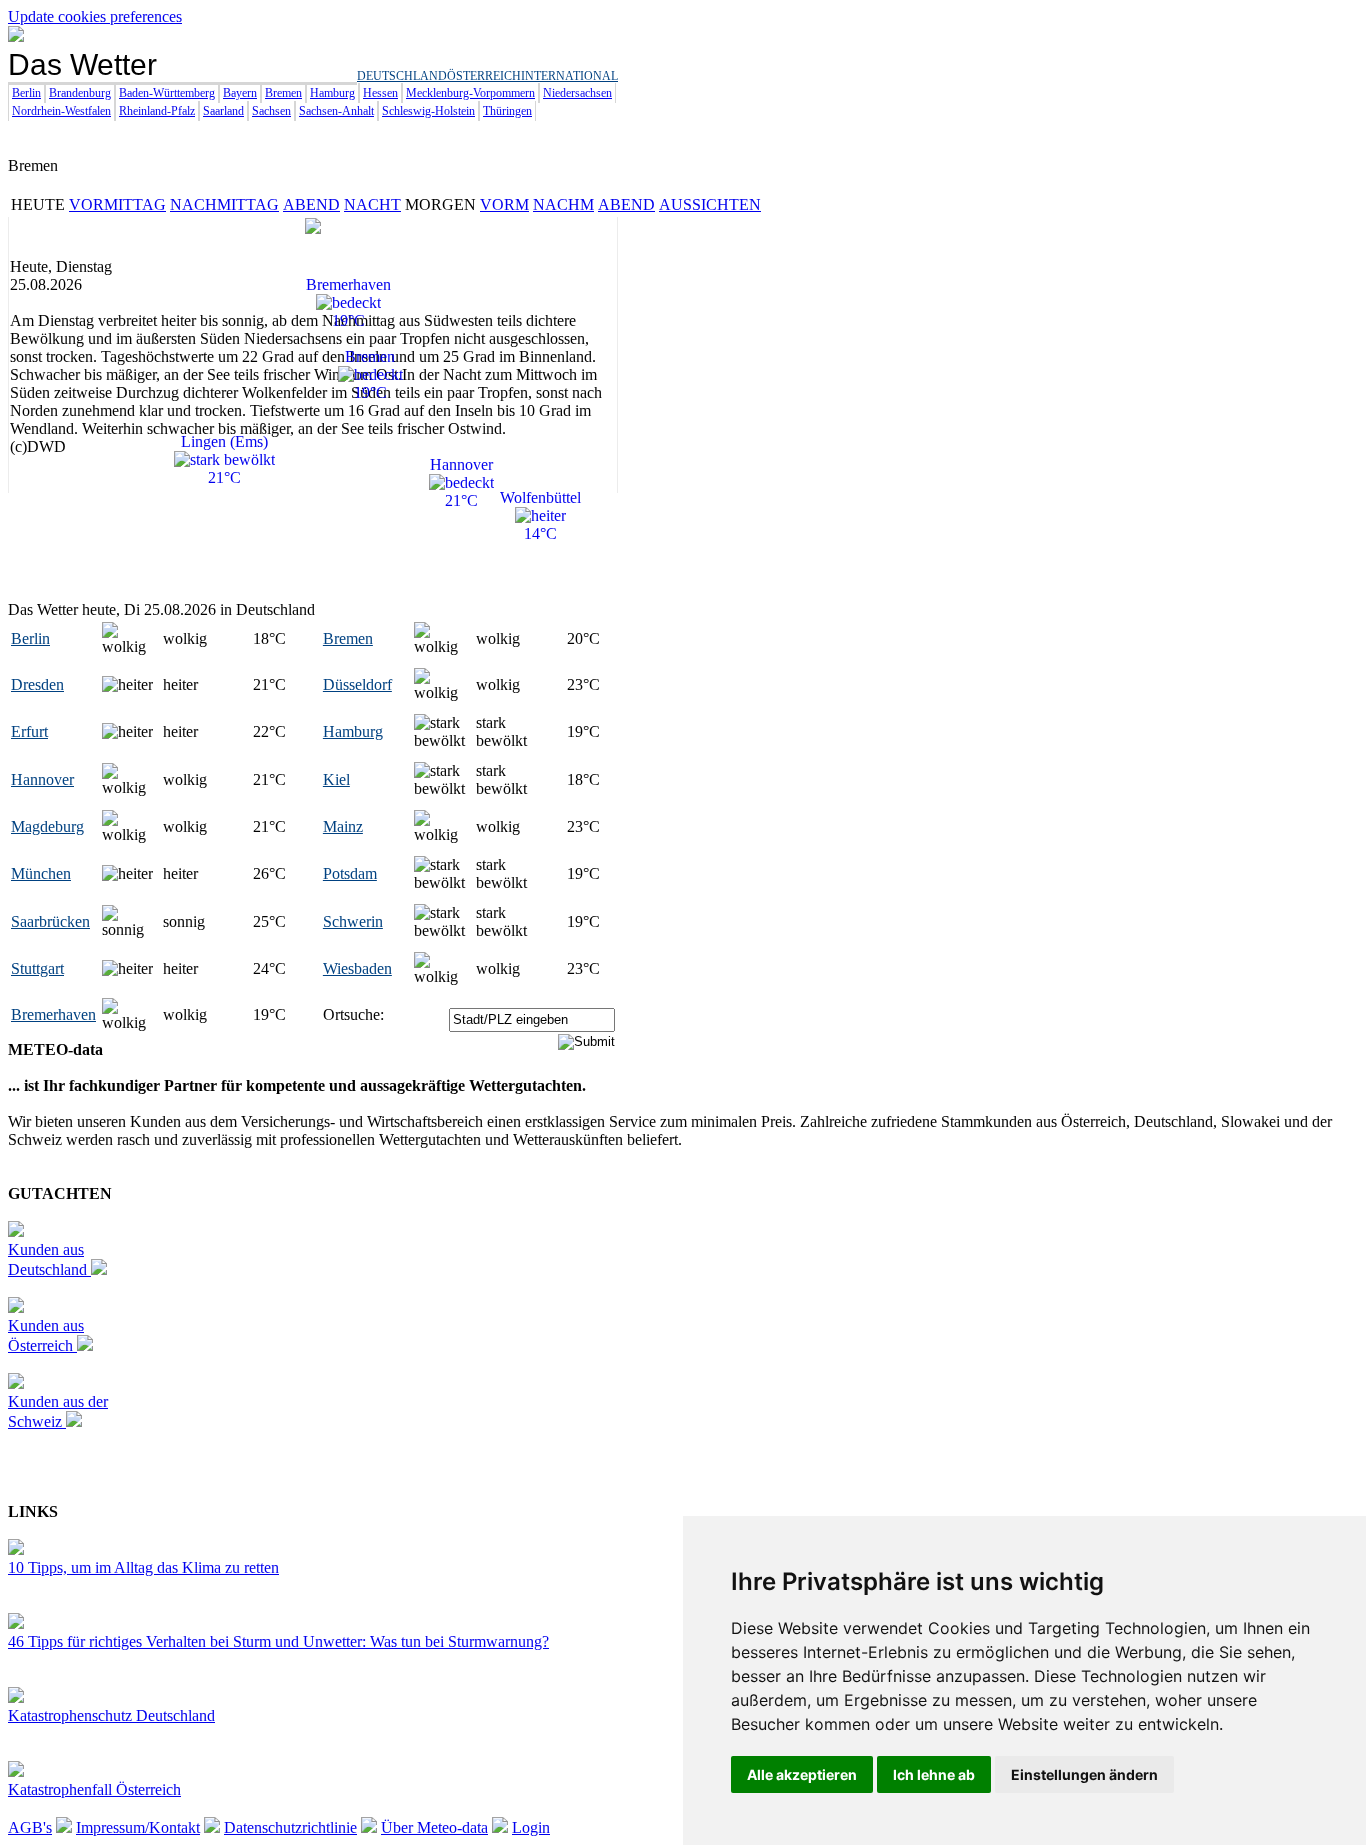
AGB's (30, 1827)
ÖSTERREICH (484, 76)
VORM (504, 204)
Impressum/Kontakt (138, 1827)
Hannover (42, 779)
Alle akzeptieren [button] (802, 1774)
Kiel (336, 779)
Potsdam (350, 873)
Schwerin (353, 921)
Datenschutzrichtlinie (290, 1827)
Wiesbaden (357, 968)
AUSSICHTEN (710, 204)
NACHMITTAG (224, 204)
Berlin (26, 93)
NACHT (372, 204)
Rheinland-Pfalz (157, 111)
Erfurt (29, 731)
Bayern (240, 93)
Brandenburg (80, 93)
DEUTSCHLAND (402, 76)
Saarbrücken (50, 921)
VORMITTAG (117, 204)
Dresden (37, 684)
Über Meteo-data (434, 1827)
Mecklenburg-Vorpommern (470, 93)
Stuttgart (37, 968)
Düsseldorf (357, 684)
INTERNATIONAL (569, 76)
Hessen (380, 93)
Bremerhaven (53, 1014)
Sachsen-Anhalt (336, 111)
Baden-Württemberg (167, 93)
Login (531, 1827)
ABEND (311, 204)
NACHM (563, 204)
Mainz (343, 826)
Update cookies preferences (95, 16)
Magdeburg (47, 826)
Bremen (283, 93)
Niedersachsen (577, 93)
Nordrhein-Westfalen (61, 111)
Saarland (223, 111)
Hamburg (332, 93)
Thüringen (507, 111)
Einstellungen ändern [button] (1084, 1774)
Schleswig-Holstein (428, 111)
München (41, 873)
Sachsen (271, 111)
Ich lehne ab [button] (934, 1774)
